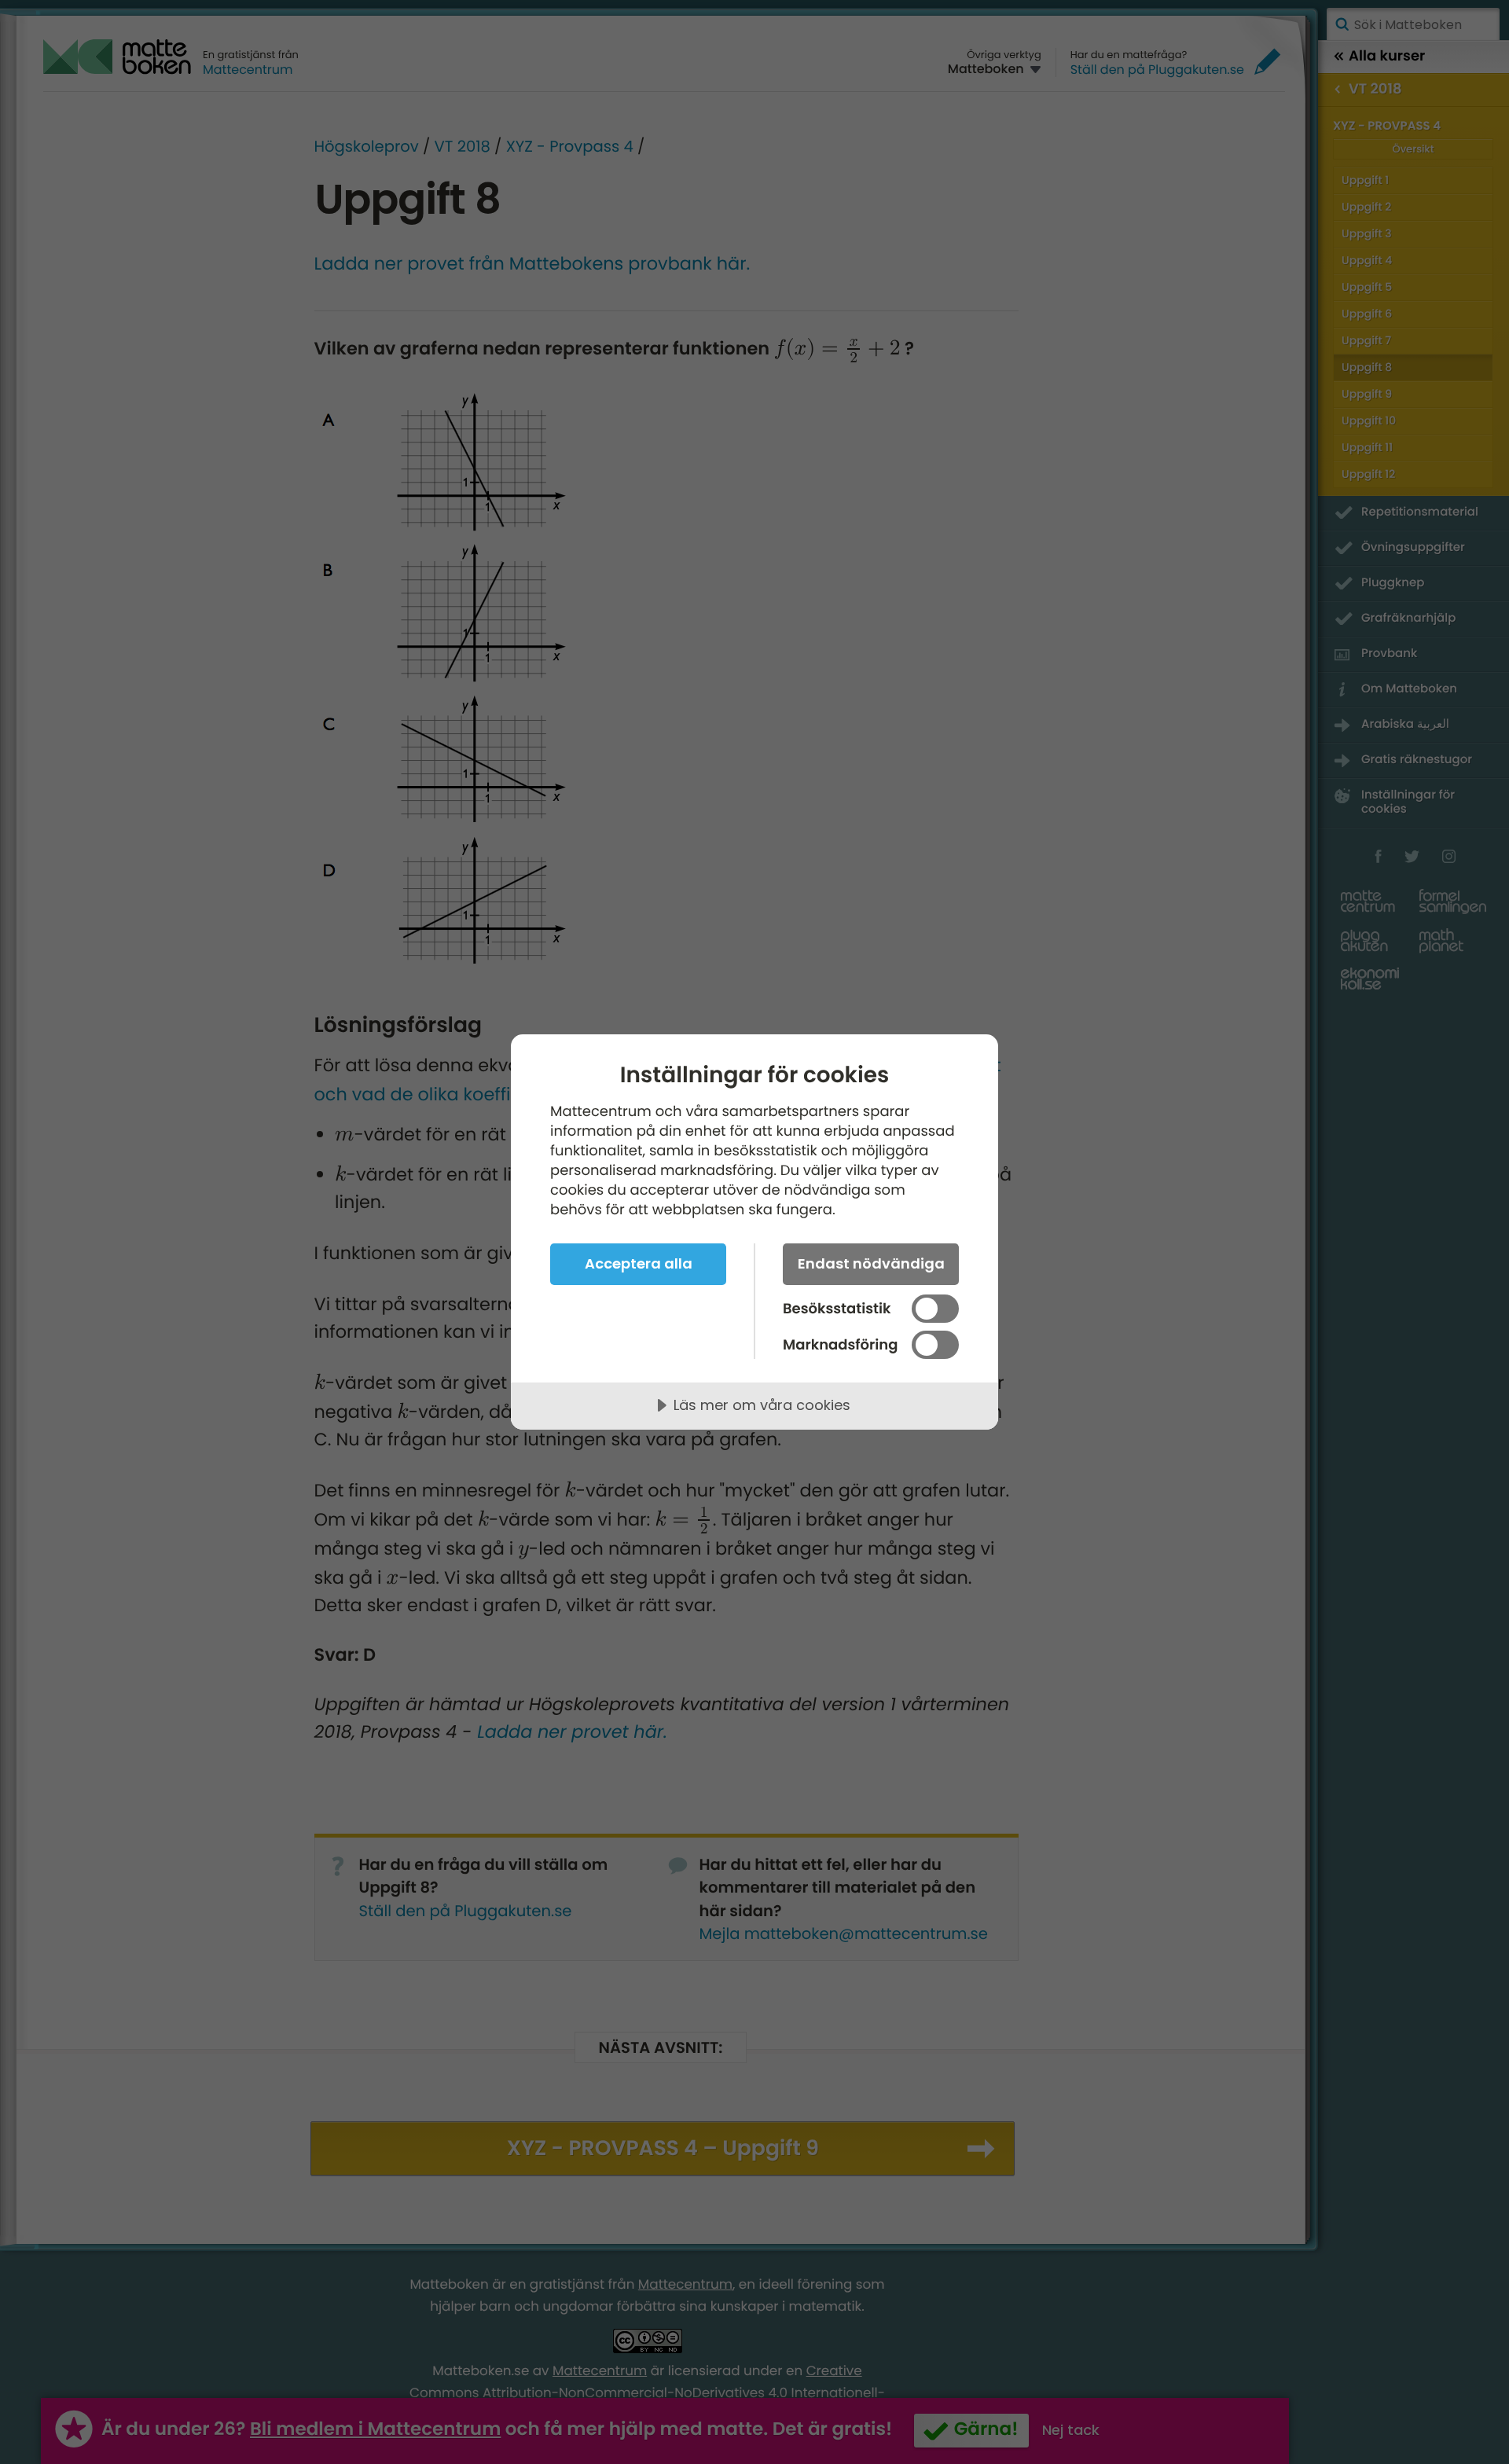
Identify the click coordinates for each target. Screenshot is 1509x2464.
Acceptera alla (639, 1263)
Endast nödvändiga (871, 1263)
